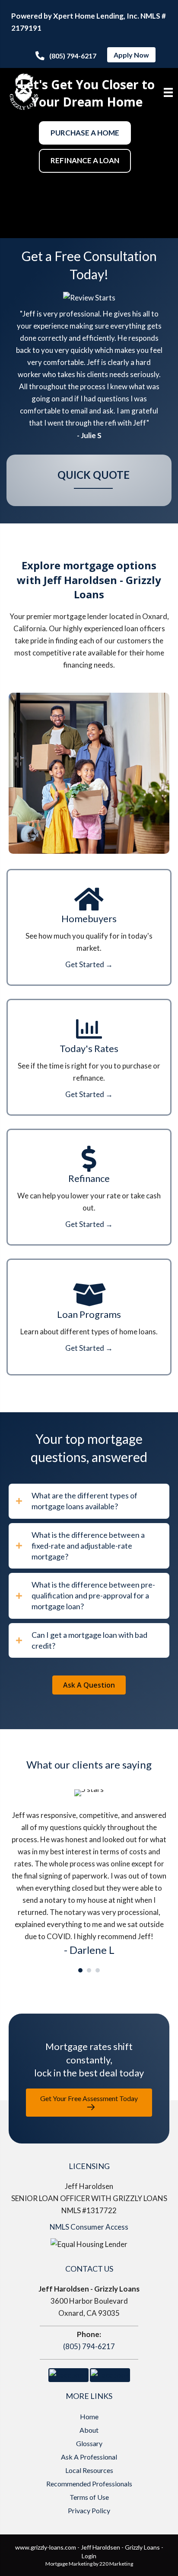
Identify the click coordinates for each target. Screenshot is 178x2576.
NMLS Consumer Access (89, 2227)
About (89, 2430)
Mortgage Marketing (69, 2564)
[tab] (89, 1501)
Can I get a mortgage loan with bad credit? (89, 1640)
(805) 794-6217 (89, 2346)
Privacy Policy (89, 2510)
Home (89, 2416)
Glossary (89, 2443)
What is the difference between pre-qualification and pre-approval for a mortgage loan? (93, 1595)
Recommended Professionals (89, 2484)
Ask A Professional (89, 2457)
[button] (66, 55)
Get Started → (89, 964)
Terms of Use (89, 2497)
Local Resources (89, 2470)
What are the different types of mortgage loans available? (84, 1501)
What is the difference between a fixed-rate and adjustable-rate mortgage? (88, 1546)
